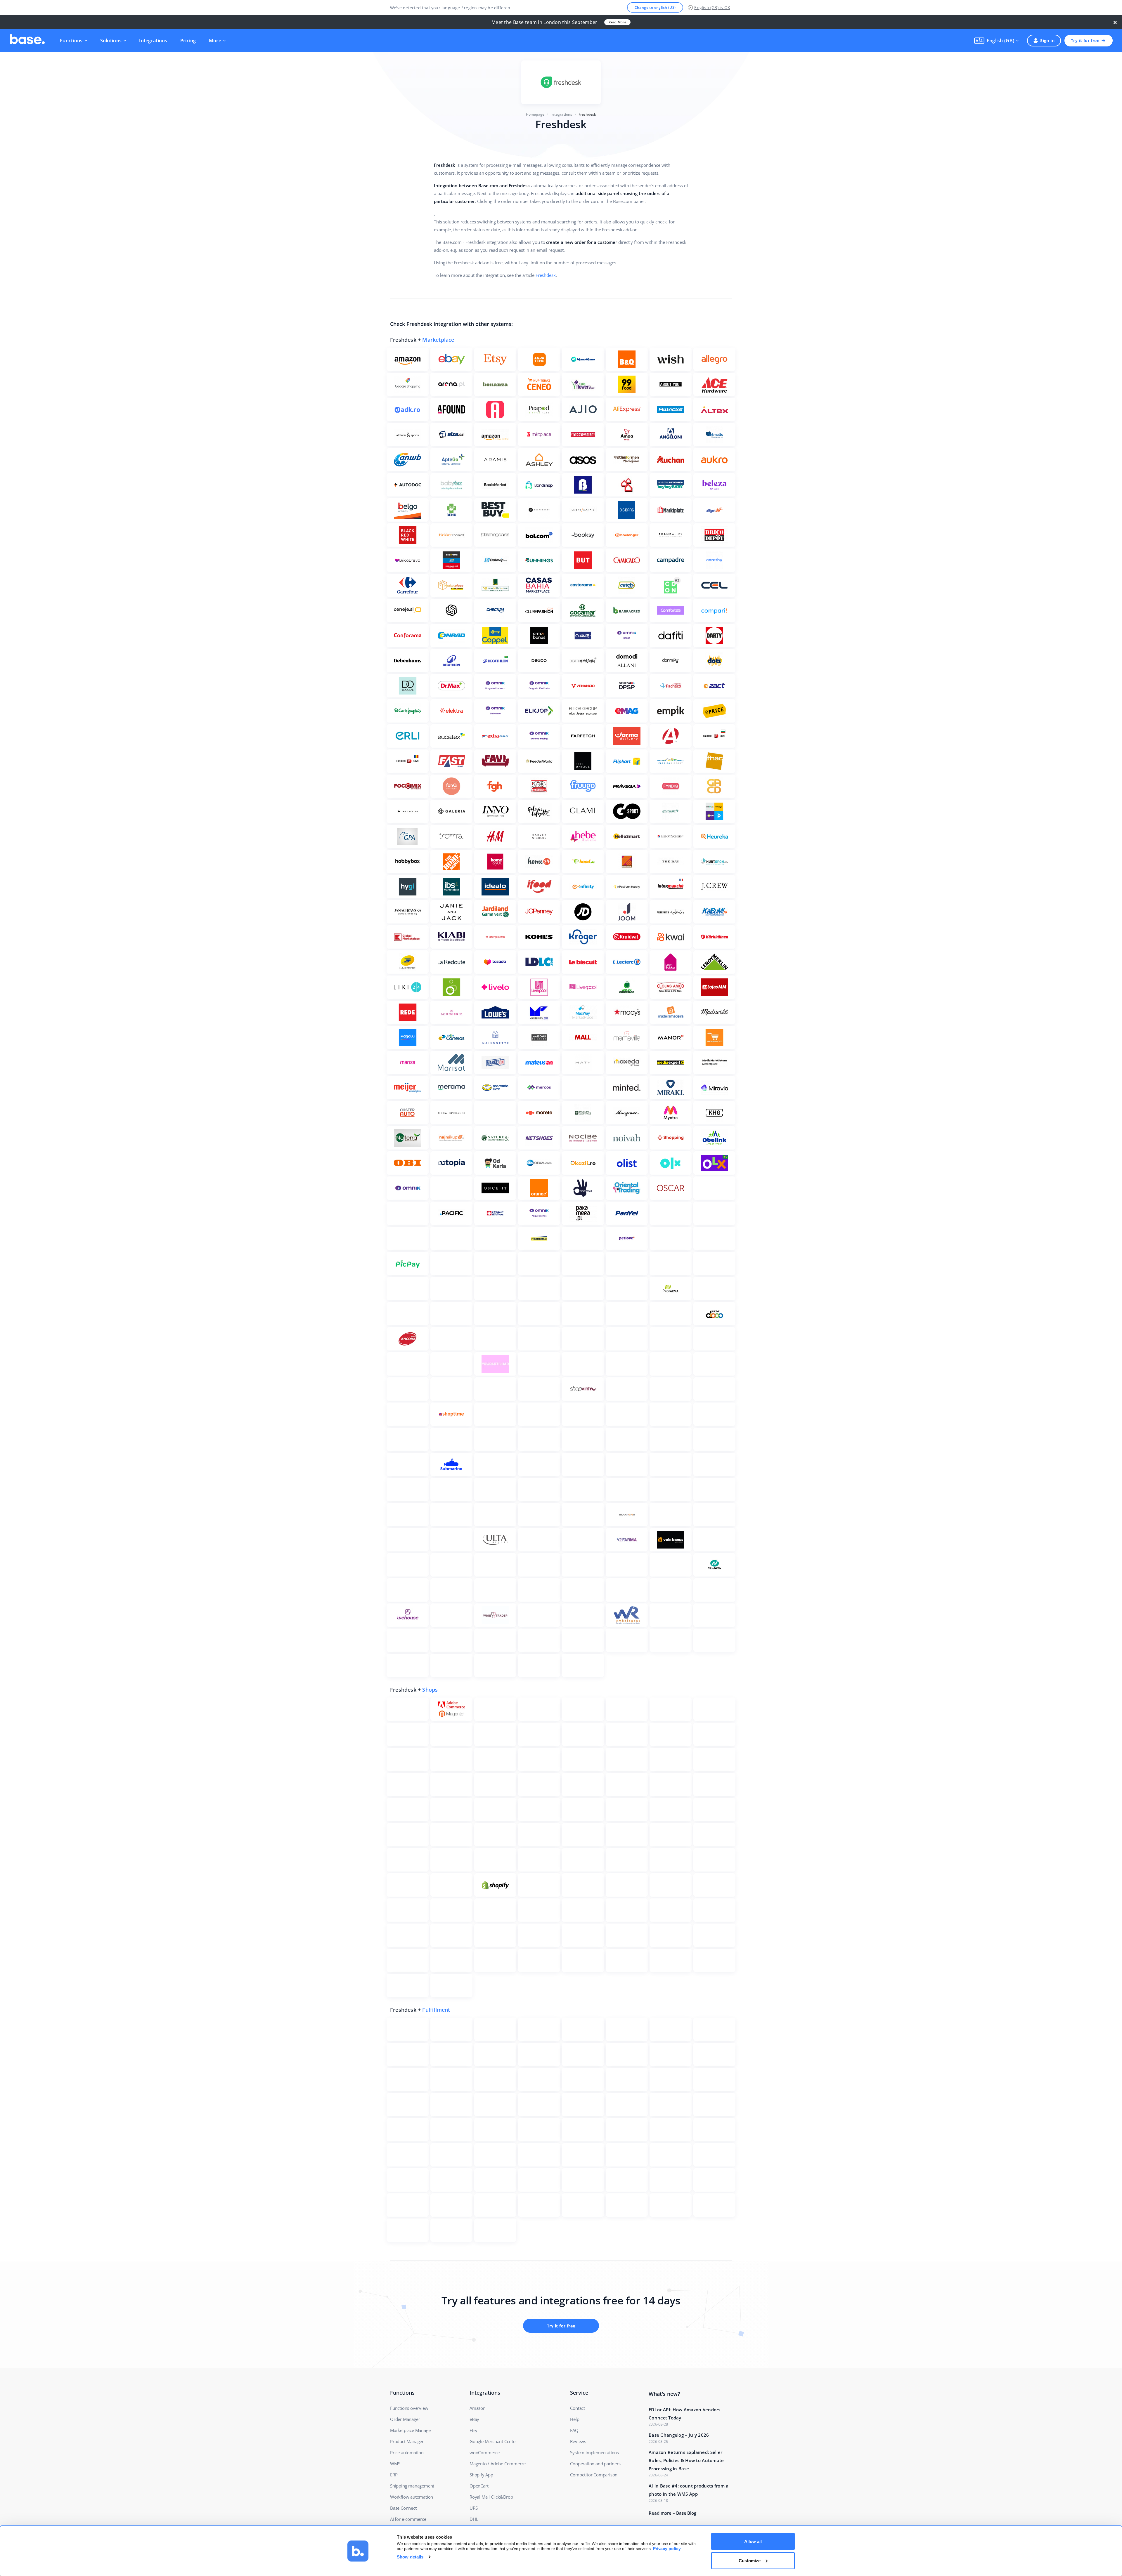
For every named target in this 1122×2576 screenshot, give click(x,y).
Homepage (535, 114)
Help (575, 2419)
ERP (394, 2475)
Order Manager (405, 2419)
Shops (430, 1690)
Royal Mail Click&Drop (491, 2497)
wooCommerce (485, 2452)
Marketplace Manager (411, 2430)
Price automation (407, 2452)
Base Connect (403, 2508)
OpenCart (479, 2486)
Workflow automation (412, 2497)
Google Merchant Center (493, 2441)
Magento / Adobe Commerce (498, 2464)
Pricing (188, 41)
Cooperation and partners (595, 2464)
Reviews (578, 2441)
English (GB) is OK (712, 7)
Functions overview (409, 2408)
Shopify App (481, 2475)
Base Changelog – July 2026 (679, 2435)
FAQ (574, 2430)
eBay (474, 2419)
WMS (395, 2464)
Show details (410, 2557)
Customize (750, 2560)
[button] (997, 41)
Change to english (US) (655, 7)
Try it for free (1085, 40)
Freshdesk (546, 275)
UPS (473, 2508)
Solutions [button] (111, 41)
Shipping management (412, 2486)
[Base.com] (27, 41)
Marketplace (438, 340)
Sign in (1047, 40)
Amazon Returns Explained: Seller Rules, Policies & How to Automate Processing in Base (686, 2460)
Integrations (153, 41)
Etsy (473, 2430)
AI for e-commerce (408, 2519)
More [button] (215, 41)
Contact (578, 2408)
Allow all (753, 2541)
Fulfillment (436, 2010)
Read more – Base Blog (672, 2513)
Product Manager (407, 2441)
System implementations (594, 2452)
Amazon (478, 2408)
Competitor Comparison (594, 2475)
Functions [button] (71, 41)
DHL (474, 2519)
